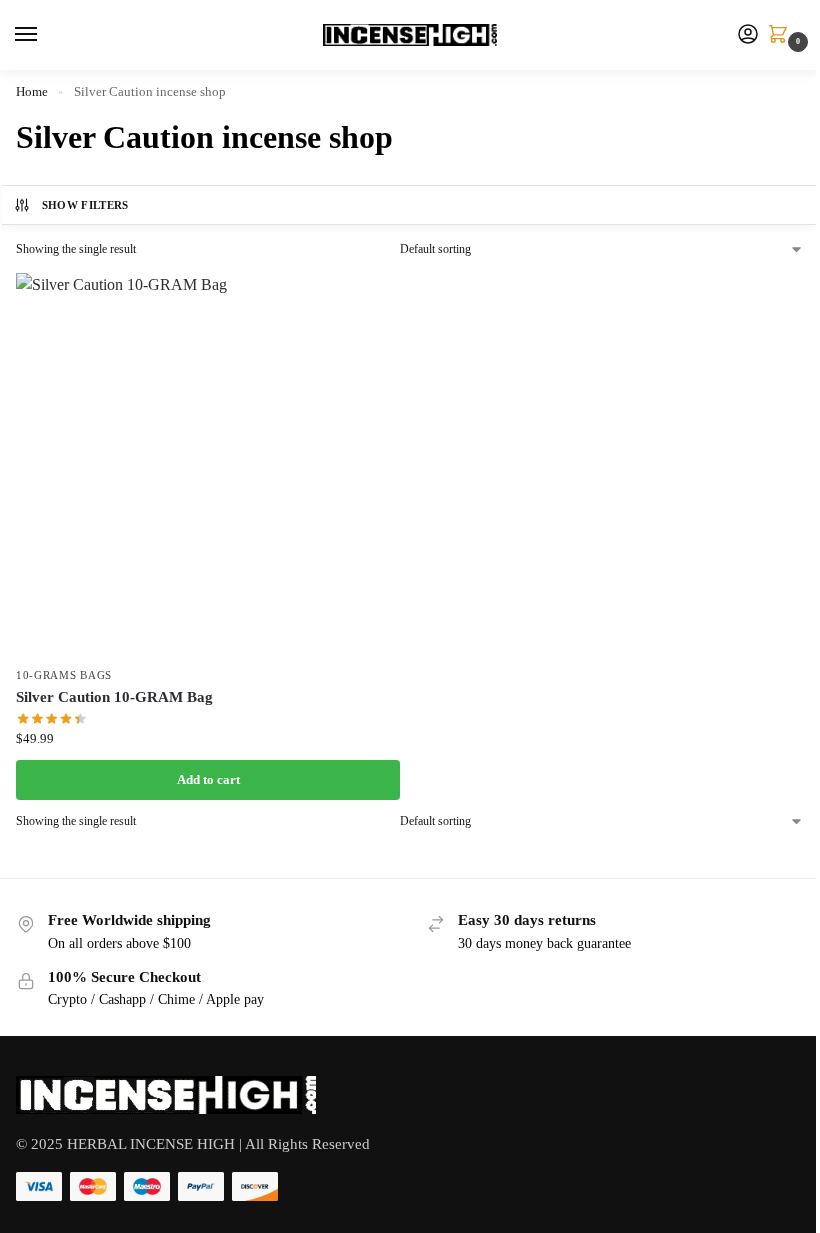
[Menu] (45, 35)
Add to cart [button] (208, 779)
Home (32, 91)
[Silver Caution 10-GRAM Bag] (208, 465)
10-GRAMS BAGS (64, 675)
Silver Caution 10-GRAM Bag (114, 697)
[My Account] (748, 35)
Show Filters (85, 205)
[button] (782, 36)
